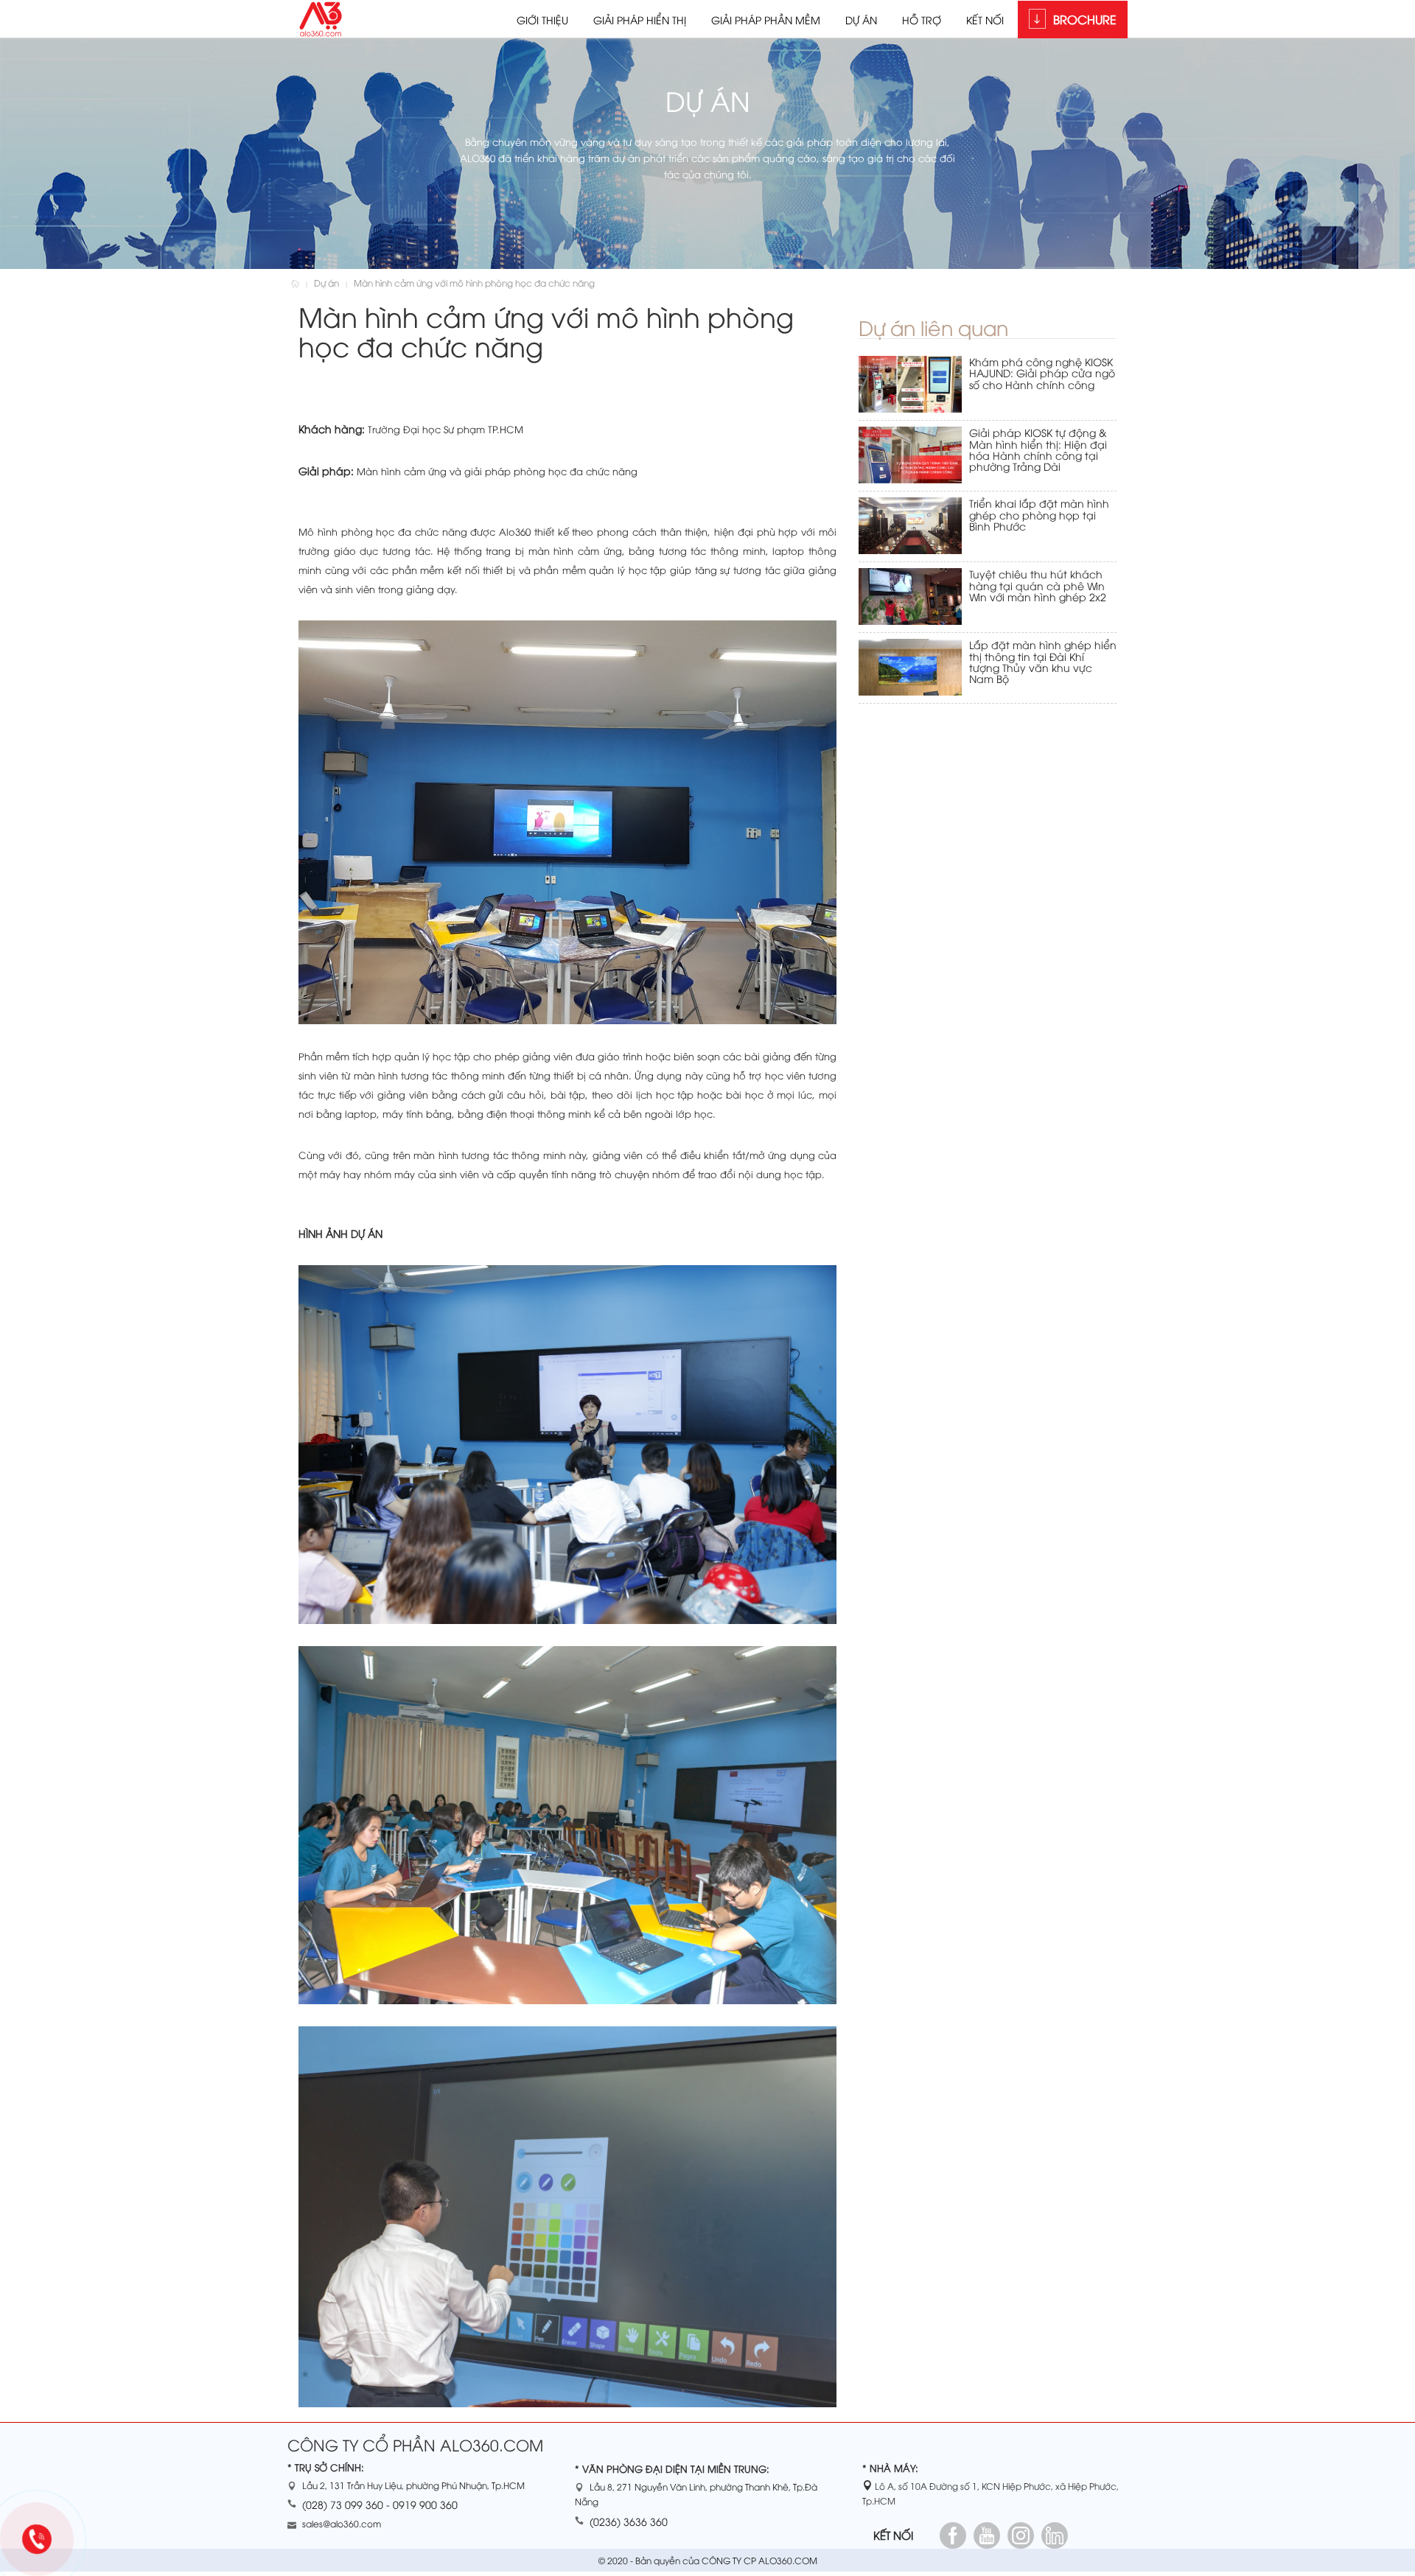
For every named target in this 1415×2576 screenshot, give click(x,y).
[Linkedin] (1055, 2535)
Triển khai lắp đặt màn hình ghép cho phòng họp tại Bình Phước (1039, 514)
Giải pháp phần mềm (766, 20)
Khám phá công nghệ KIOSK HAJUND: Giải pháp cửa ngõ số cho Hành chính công (1042, 373)
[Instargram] (1021, 2535)
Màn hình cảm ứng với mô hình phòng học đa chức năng (474, 283)
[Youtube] (987, 2535)
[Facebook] (953, 2535)
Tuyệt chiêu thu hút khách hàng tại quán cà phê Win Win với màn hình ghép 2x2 (1038, 585)
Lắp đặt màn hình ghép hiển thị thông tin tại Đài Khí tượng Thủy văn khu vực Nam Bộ (1043, 661)
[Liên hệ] (42, 2542)
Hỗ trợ (922, 20)
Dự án (861, 20)
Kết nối (985, 20)
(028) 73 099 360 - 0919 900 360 (380, 2504)
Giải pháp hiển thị (640, 20)
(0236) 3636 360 (629, 2521)
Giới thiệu (542, 20)
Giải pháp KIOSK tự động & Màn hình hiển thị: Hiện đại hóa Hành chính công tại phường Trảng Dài (1038, 449)
